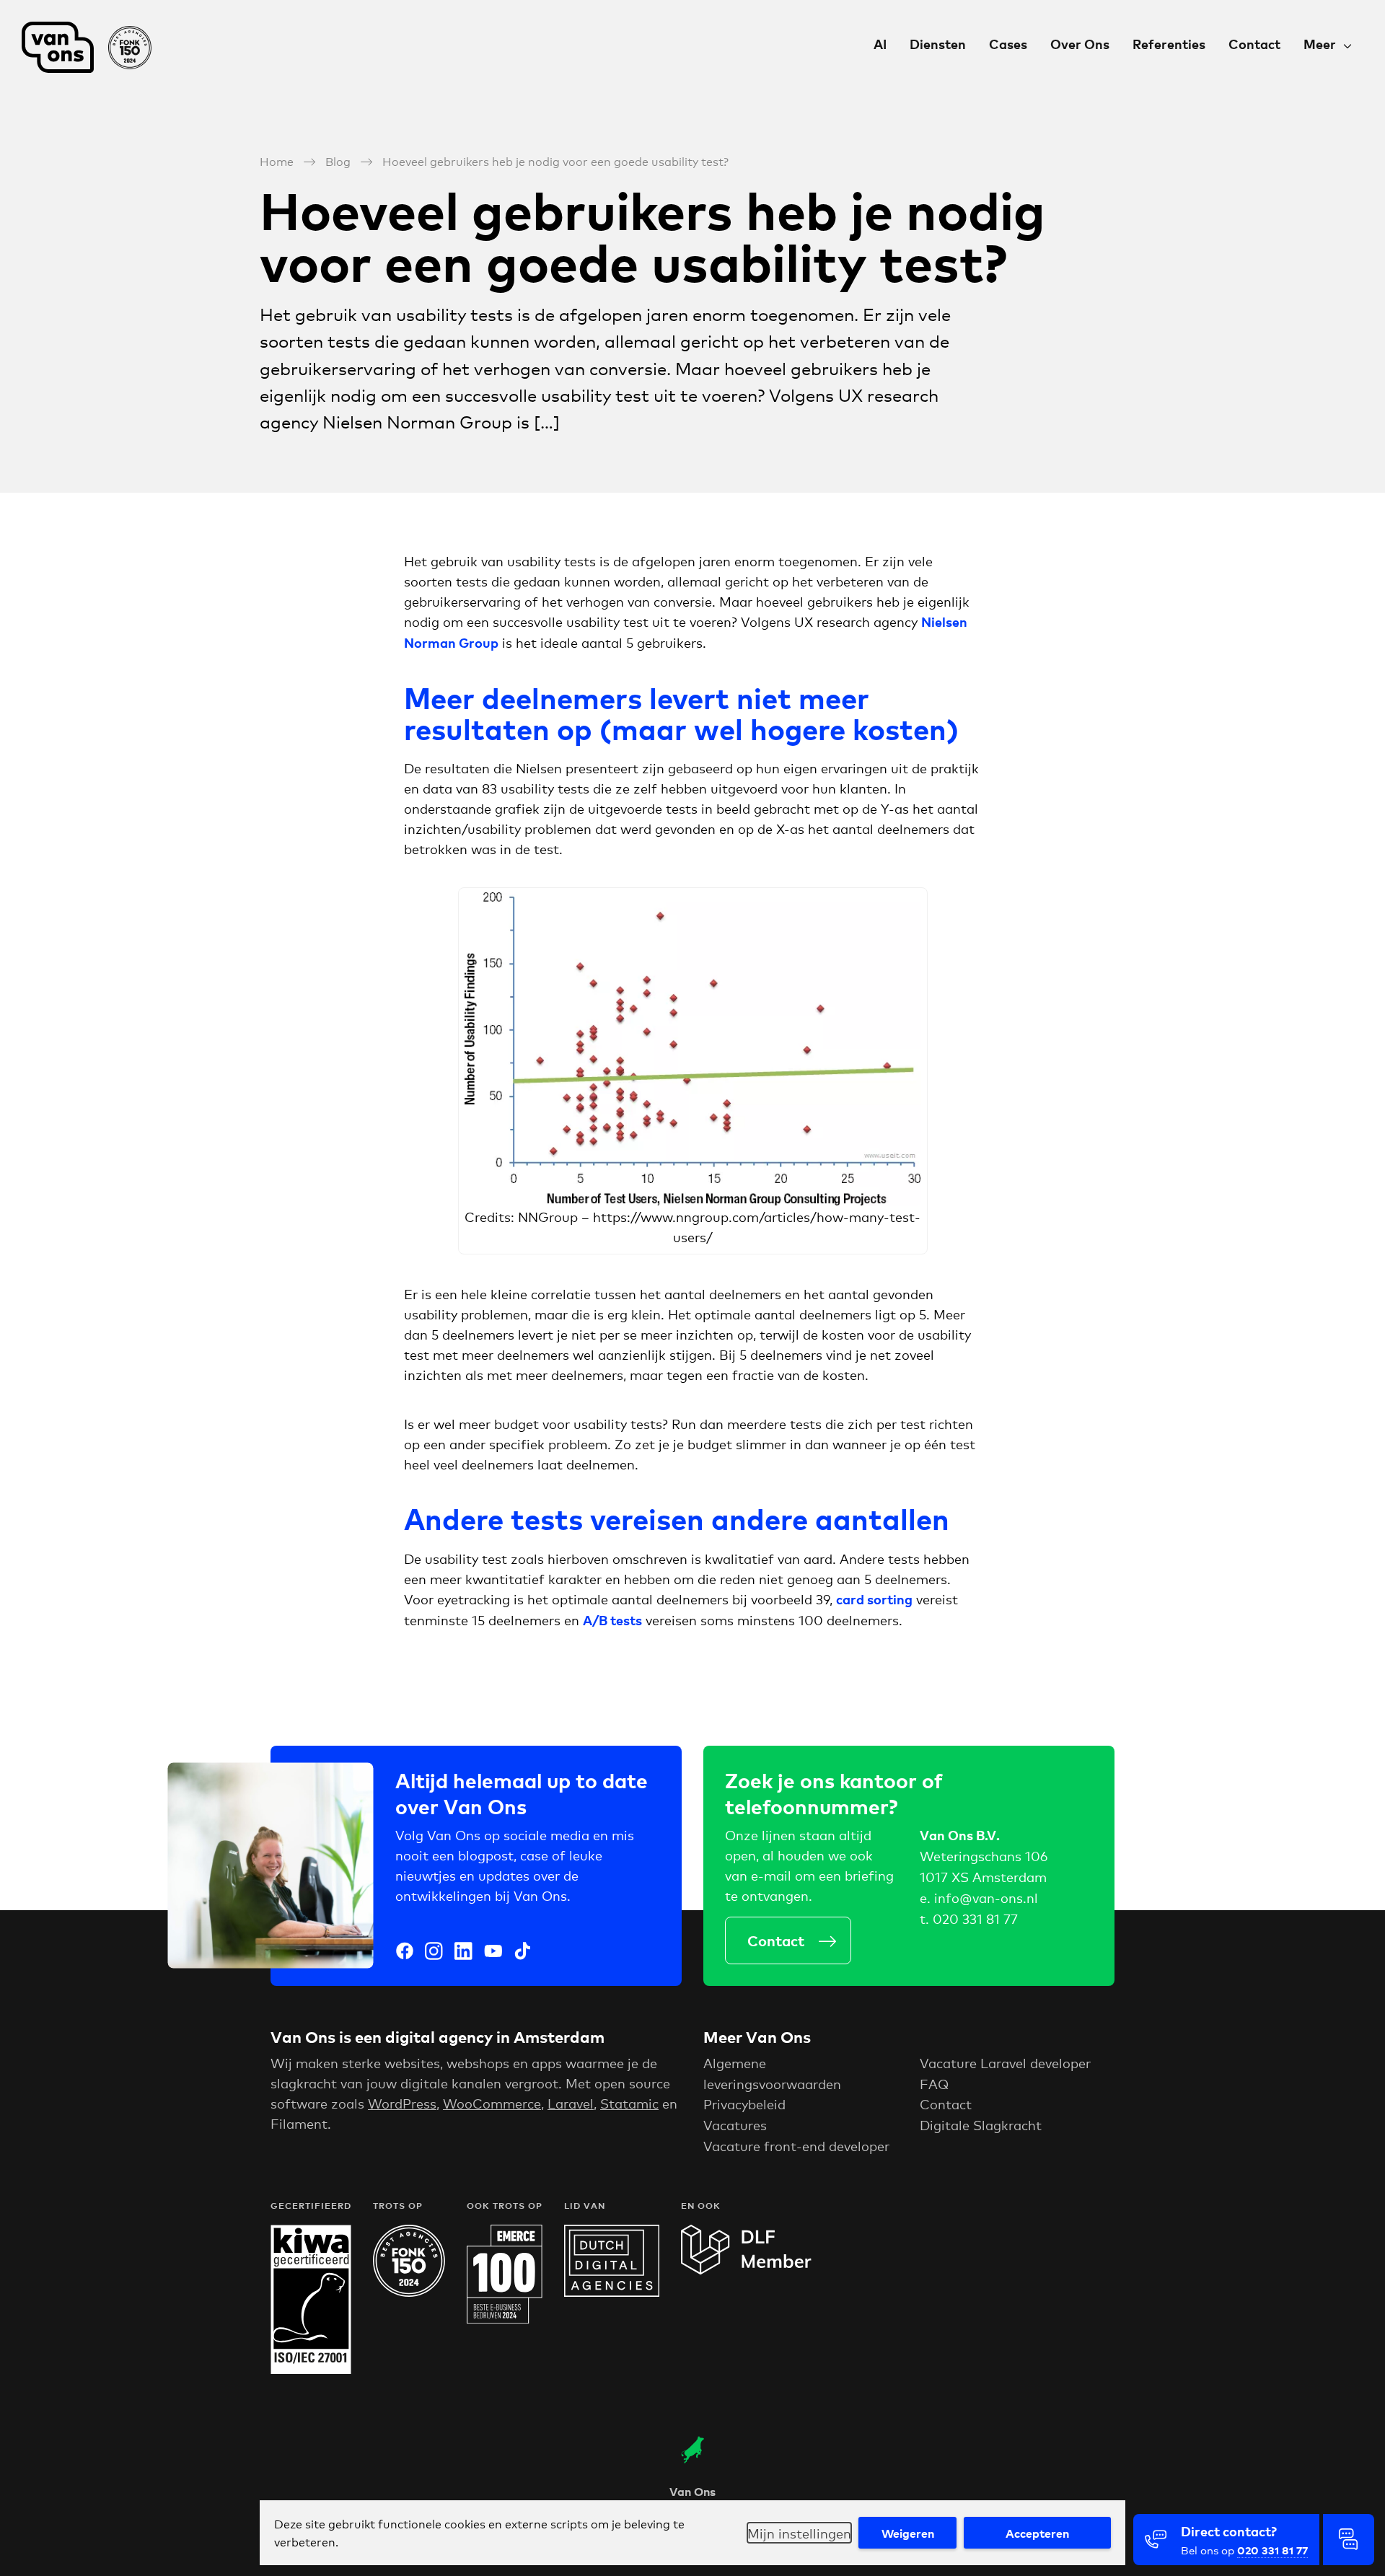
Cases (1008, 44)
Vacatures (735, 2124)
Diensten (938, 44)
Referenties (1169, 44)
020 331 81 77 (975, 1918)
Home (277, 161)
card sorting (874, 1599)
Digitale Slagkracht (981, 2124)
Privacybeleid (744, 2104)
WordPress (402, 2103)
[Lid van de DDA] (612, 2291)
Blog (338, 161)
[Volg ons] (405, 1953)
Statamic (629, 2103)
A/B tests (612, 1620)
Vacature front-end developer (796, 2145)
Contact (1254, 44)
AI (880, 44)
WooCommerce (492, 2103)
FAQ (934, 2083)
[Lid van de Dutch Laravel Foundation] (746, 2269)
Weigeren (908, 2533)
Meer (1320, 44)
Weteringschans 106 (984, 1855)
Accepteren (1037, 2533)
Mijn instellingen (799, 2533)
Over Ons (1080, 44)
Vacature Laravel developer (1005, 2062)
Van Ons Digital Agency (94, 47)
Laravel (571, 2103)
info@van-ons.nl (986, 1897)
